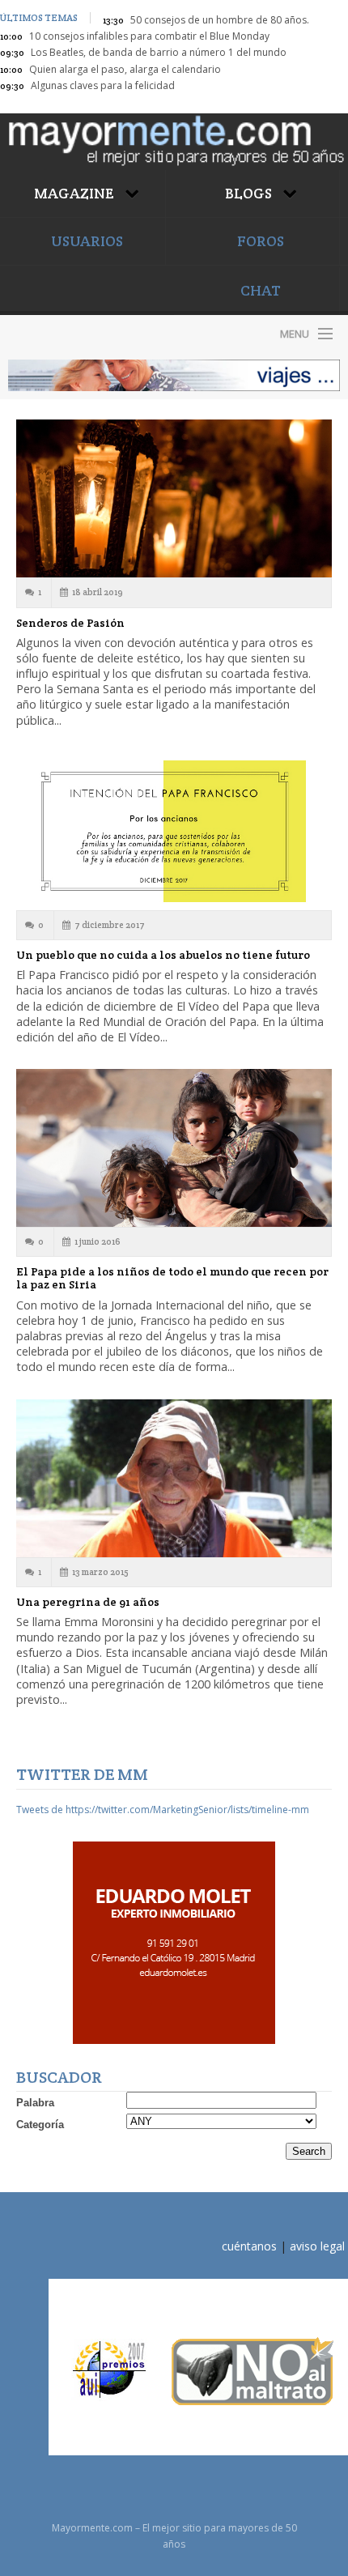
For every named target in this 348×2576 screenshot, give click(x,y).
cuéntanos (249, 2246)
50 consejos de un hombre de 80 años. (220, 20)
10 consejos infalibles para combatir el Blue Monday (149, 36)
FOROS (261, 241)
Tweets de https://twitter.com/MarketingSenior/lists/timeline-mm (163, 1810)
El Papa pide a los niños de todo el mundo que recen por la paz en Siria (172, 1278)
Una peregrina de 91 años (88, 1602)
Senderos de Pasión (70, 623)
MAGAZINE (76, 193)
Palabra (35, 2103)
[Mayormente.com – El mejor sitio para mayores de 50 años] (174, 139)
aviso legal (317, 2246)
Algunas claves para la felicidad (103, 85)
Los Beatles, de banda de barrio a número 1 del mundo (159, 52)
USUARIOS (87, 241)
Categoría (40, 2125)
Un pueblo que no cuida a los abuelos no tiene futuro (163, 955)
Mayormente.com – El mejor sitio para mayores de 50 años (87, 333)
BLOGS (250, 193)
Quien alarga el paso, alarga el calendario (125, 69)
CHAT (261, 290)
